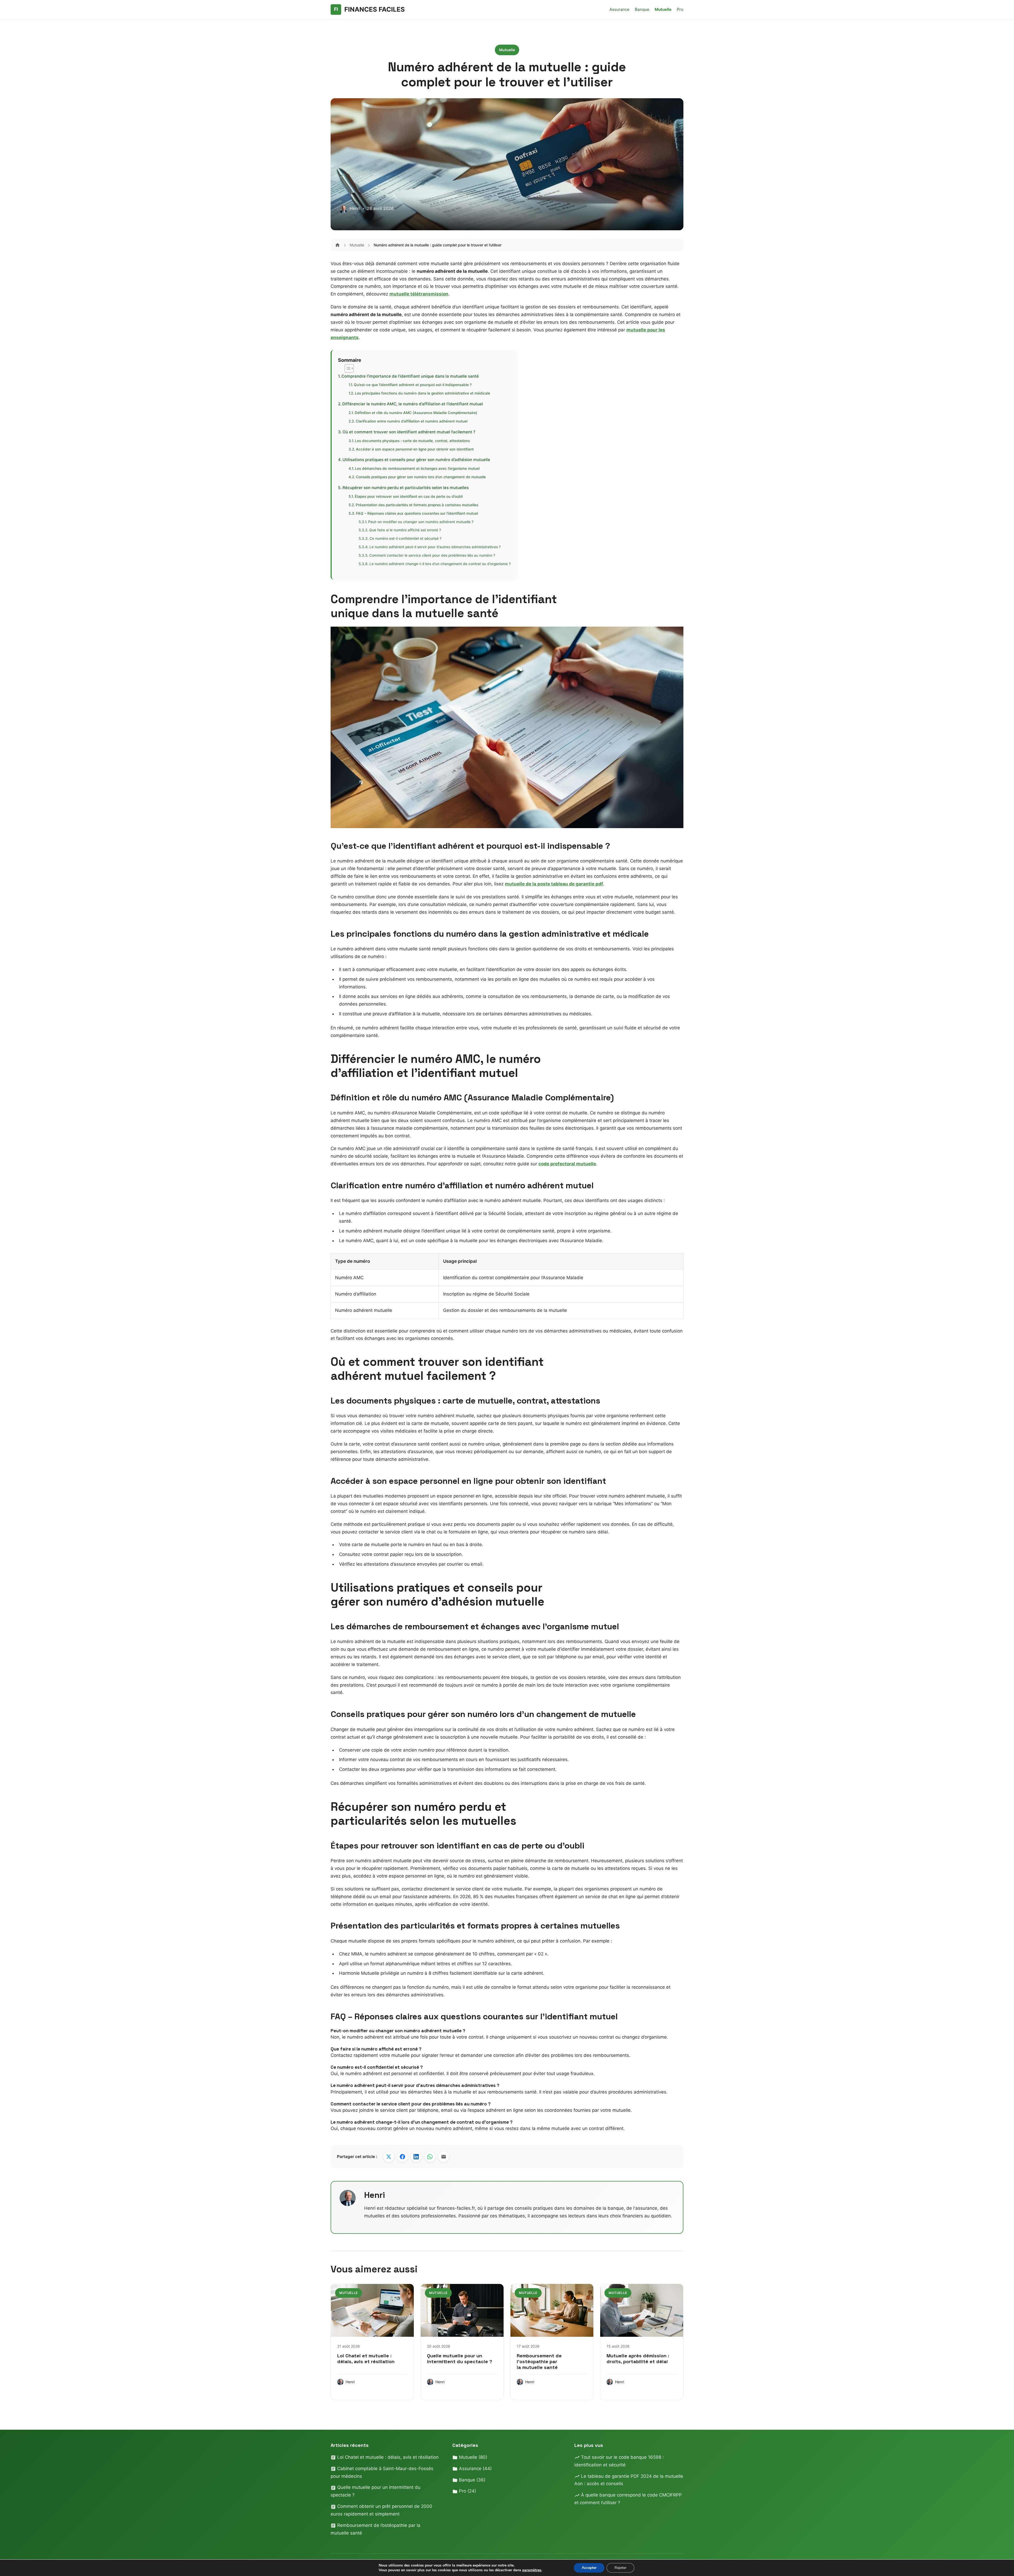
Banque (642, 9)
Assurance (619, 9)
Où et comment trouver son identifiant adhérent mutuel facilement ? (409, 432)
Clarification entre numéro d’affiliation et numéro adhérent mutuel (412, 421)
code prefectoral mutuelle (567, 1164)
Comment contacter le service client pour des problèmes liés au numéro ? (432, 555)
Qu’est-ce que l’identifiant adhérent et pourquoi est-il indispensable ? (413, 385)
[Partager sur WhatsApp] (430, 2157)
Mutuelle (663, 9)
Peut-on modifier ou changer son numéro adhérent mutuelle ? (421, 522)
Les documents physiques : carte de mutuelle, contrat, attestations (412, 441)
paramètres (532, 2570)
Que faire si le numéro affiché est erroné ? (405, 530)
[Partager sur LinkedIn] (416, 2157)
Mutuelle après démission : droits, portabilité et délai (638, 2359)
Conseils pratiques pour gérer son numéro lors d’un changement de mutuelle (421, 477)
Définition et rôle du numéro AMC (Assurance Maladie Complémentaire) (416, 413)
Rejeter (620, 2568)
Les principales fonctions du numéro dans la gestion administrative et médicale (422, 393)
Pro (680, 9)
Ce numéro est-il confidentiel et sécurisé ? (405, 538)
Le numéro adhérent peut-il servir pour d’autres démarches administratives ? (435, 547)
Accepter (589, 2568)
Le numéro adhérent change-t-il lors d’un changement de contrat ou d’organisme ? (440, 564)
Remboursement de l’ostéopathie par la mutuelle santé (539, 2361)
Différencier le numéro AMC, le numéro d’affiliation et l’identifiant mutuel (413, 404)
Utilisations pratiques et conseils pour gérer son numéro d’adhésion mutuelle (416, 460)
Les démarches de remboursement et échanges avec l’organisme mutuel (417, 468)
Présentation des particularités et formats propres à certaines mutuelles (417, 505)
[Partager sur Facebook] (402, 2157)
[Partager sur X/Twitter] (389, 2157)
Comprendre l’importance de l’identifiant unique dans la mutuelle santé (410, 376)
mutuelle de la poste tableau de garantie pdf (554, 884)
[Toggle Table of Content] (347, 368)
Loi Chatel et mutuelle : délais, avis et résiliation (366, 2359)
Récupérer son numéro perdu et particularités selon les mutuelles (406, 488)
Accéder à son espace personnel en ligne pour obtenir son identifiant (415, 449)
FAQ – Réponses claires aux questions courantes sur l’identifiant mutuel (417, 513)
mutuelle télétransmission (419, 294)
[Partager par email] (444, 2157)
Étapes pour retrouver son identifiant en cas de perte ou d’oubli (409, 496)
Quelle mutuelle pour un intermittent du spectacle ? (460, 2359)
